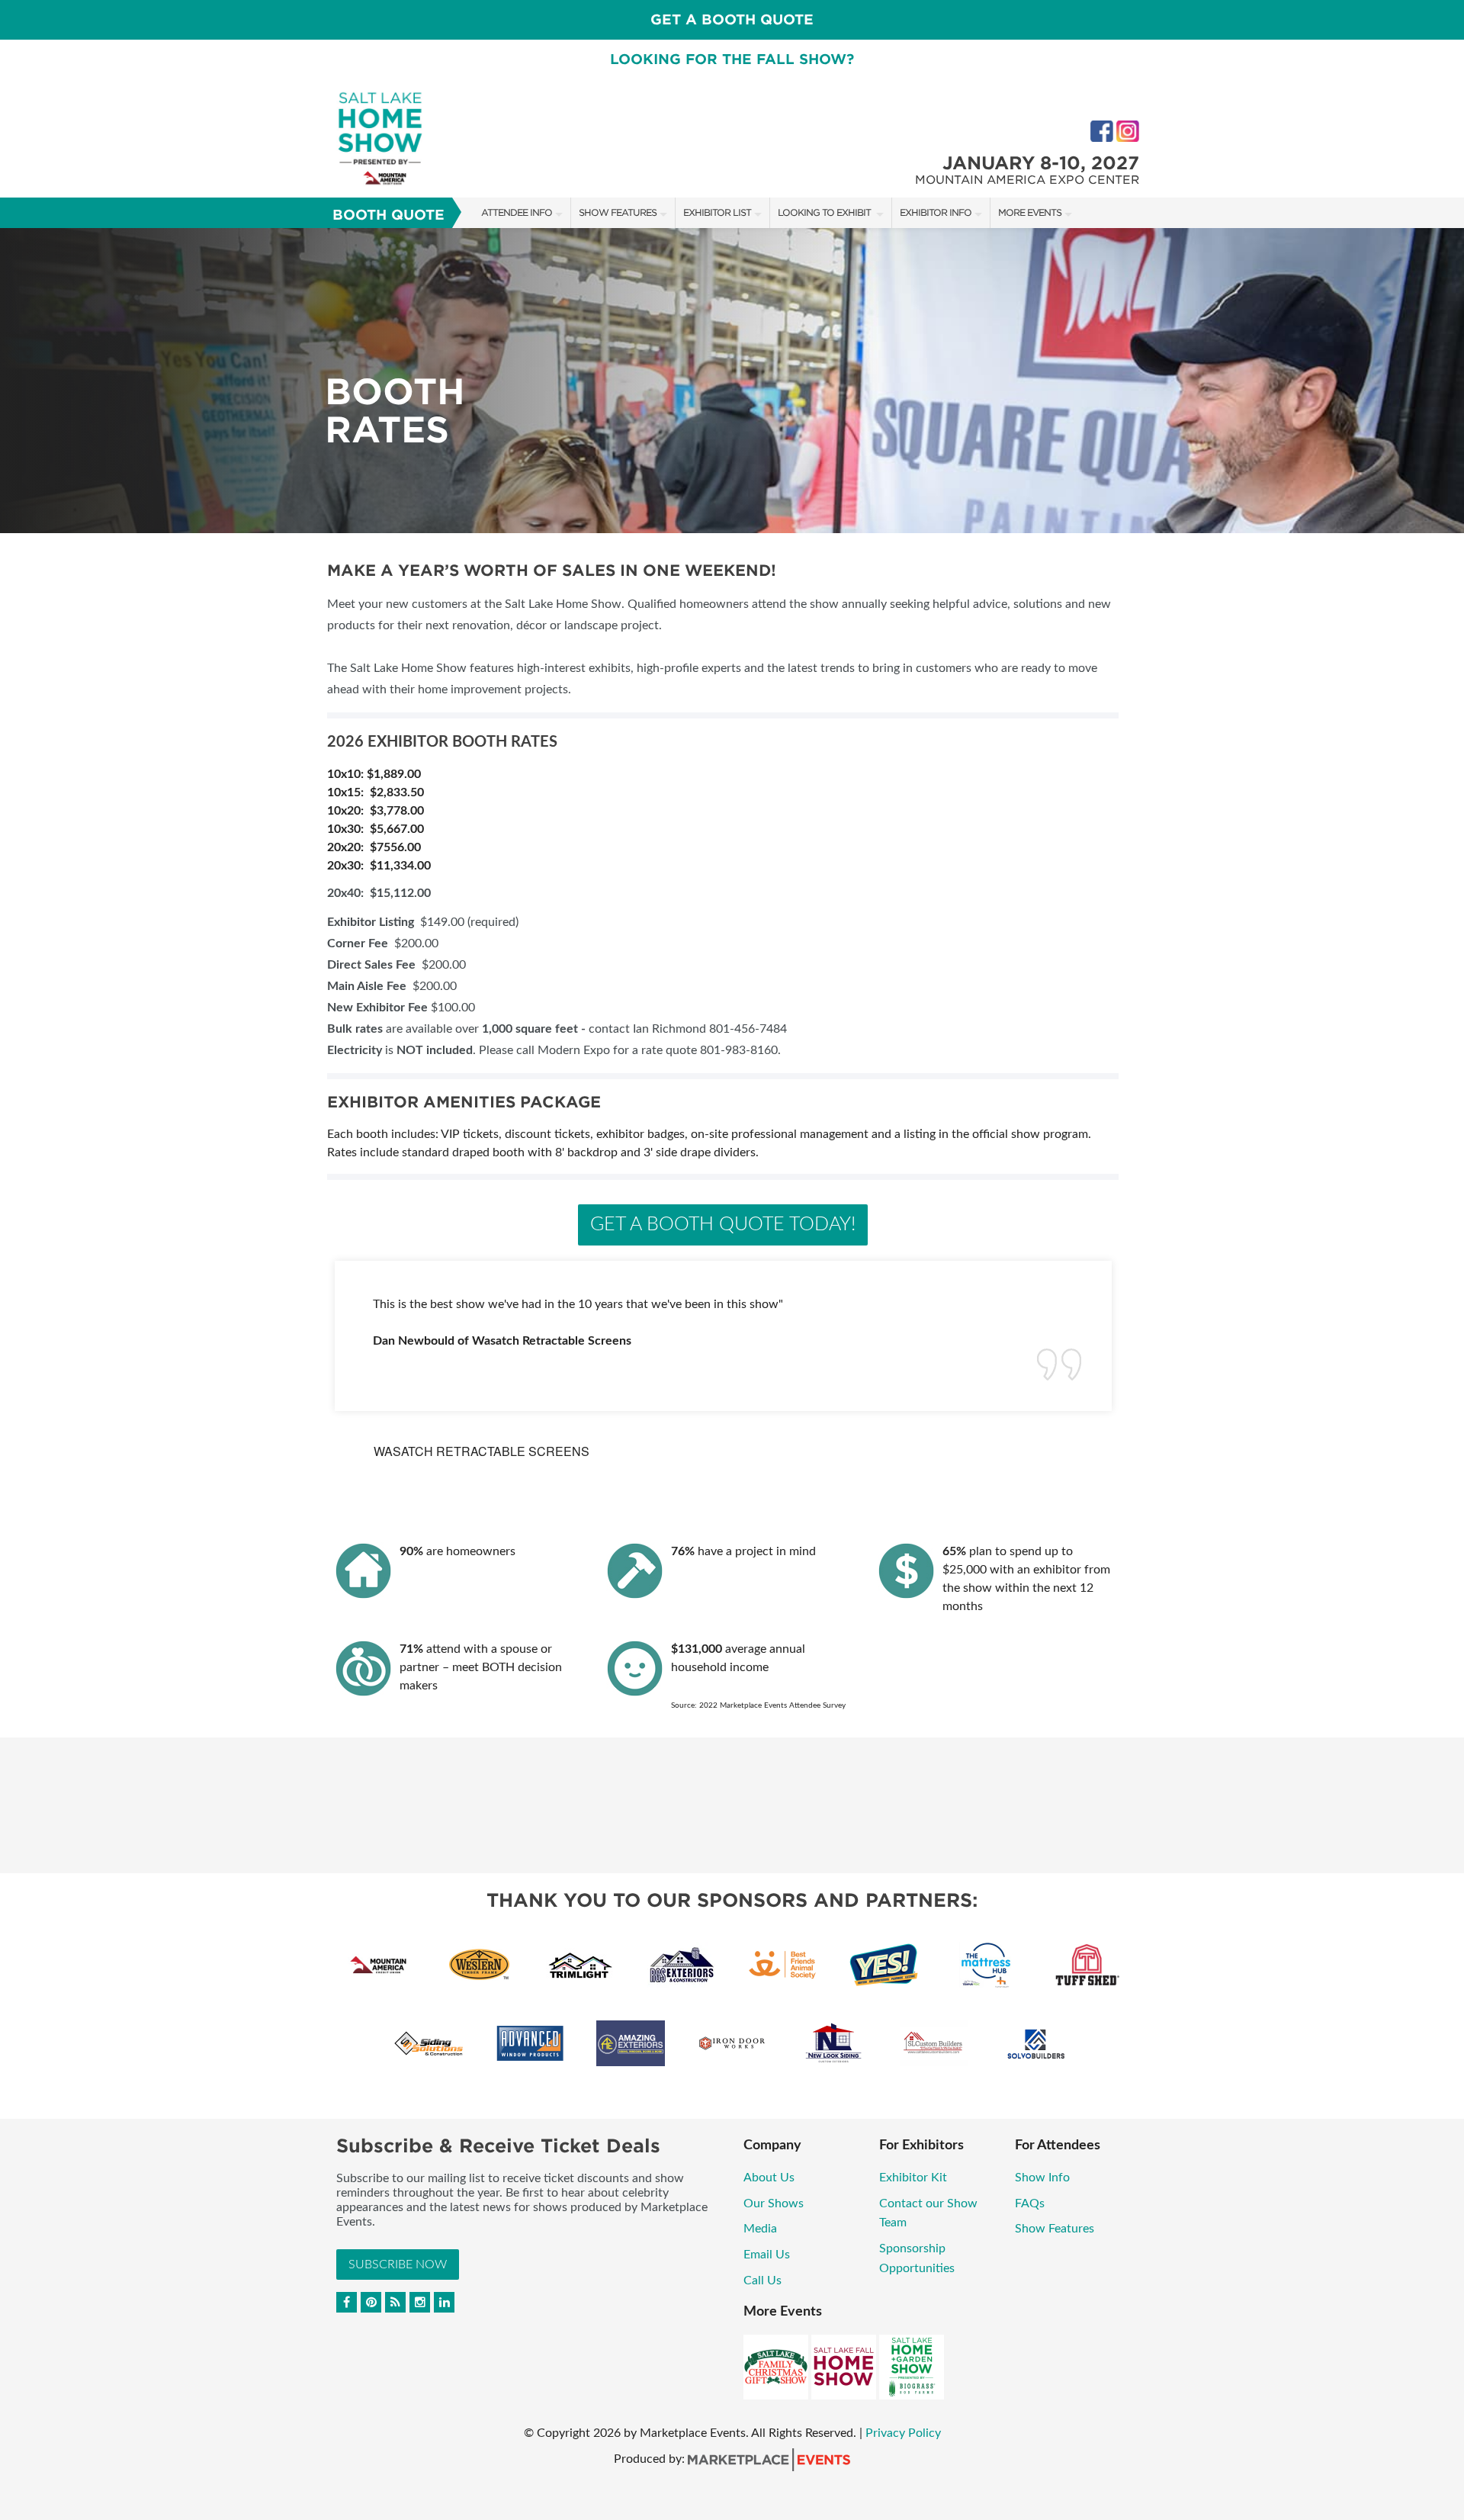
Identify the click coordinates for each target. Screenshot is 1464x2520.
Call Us (762, 2281)
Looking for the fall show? (732, 59)
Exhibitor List (717, 212)
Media (760, 2229)
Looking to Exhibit (825, 212)
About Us (769, 2178)
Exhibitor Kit (915, 2178)
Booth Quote (388, 215)
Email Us (767, 2255)
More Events (1030, 212)
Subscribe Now (398, 2264)
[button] (11, 1380)
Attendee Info (517, 212)
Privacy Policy (903, 2433)
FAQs (1030, 2203)
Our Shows (774, 2203)
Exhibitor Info (936, 212)
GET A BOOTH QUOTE (732, 19)
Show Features (618, 212)
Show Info (1042, 2178)
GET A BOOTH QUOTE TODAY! (723, 1225)
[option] (732, 381)
